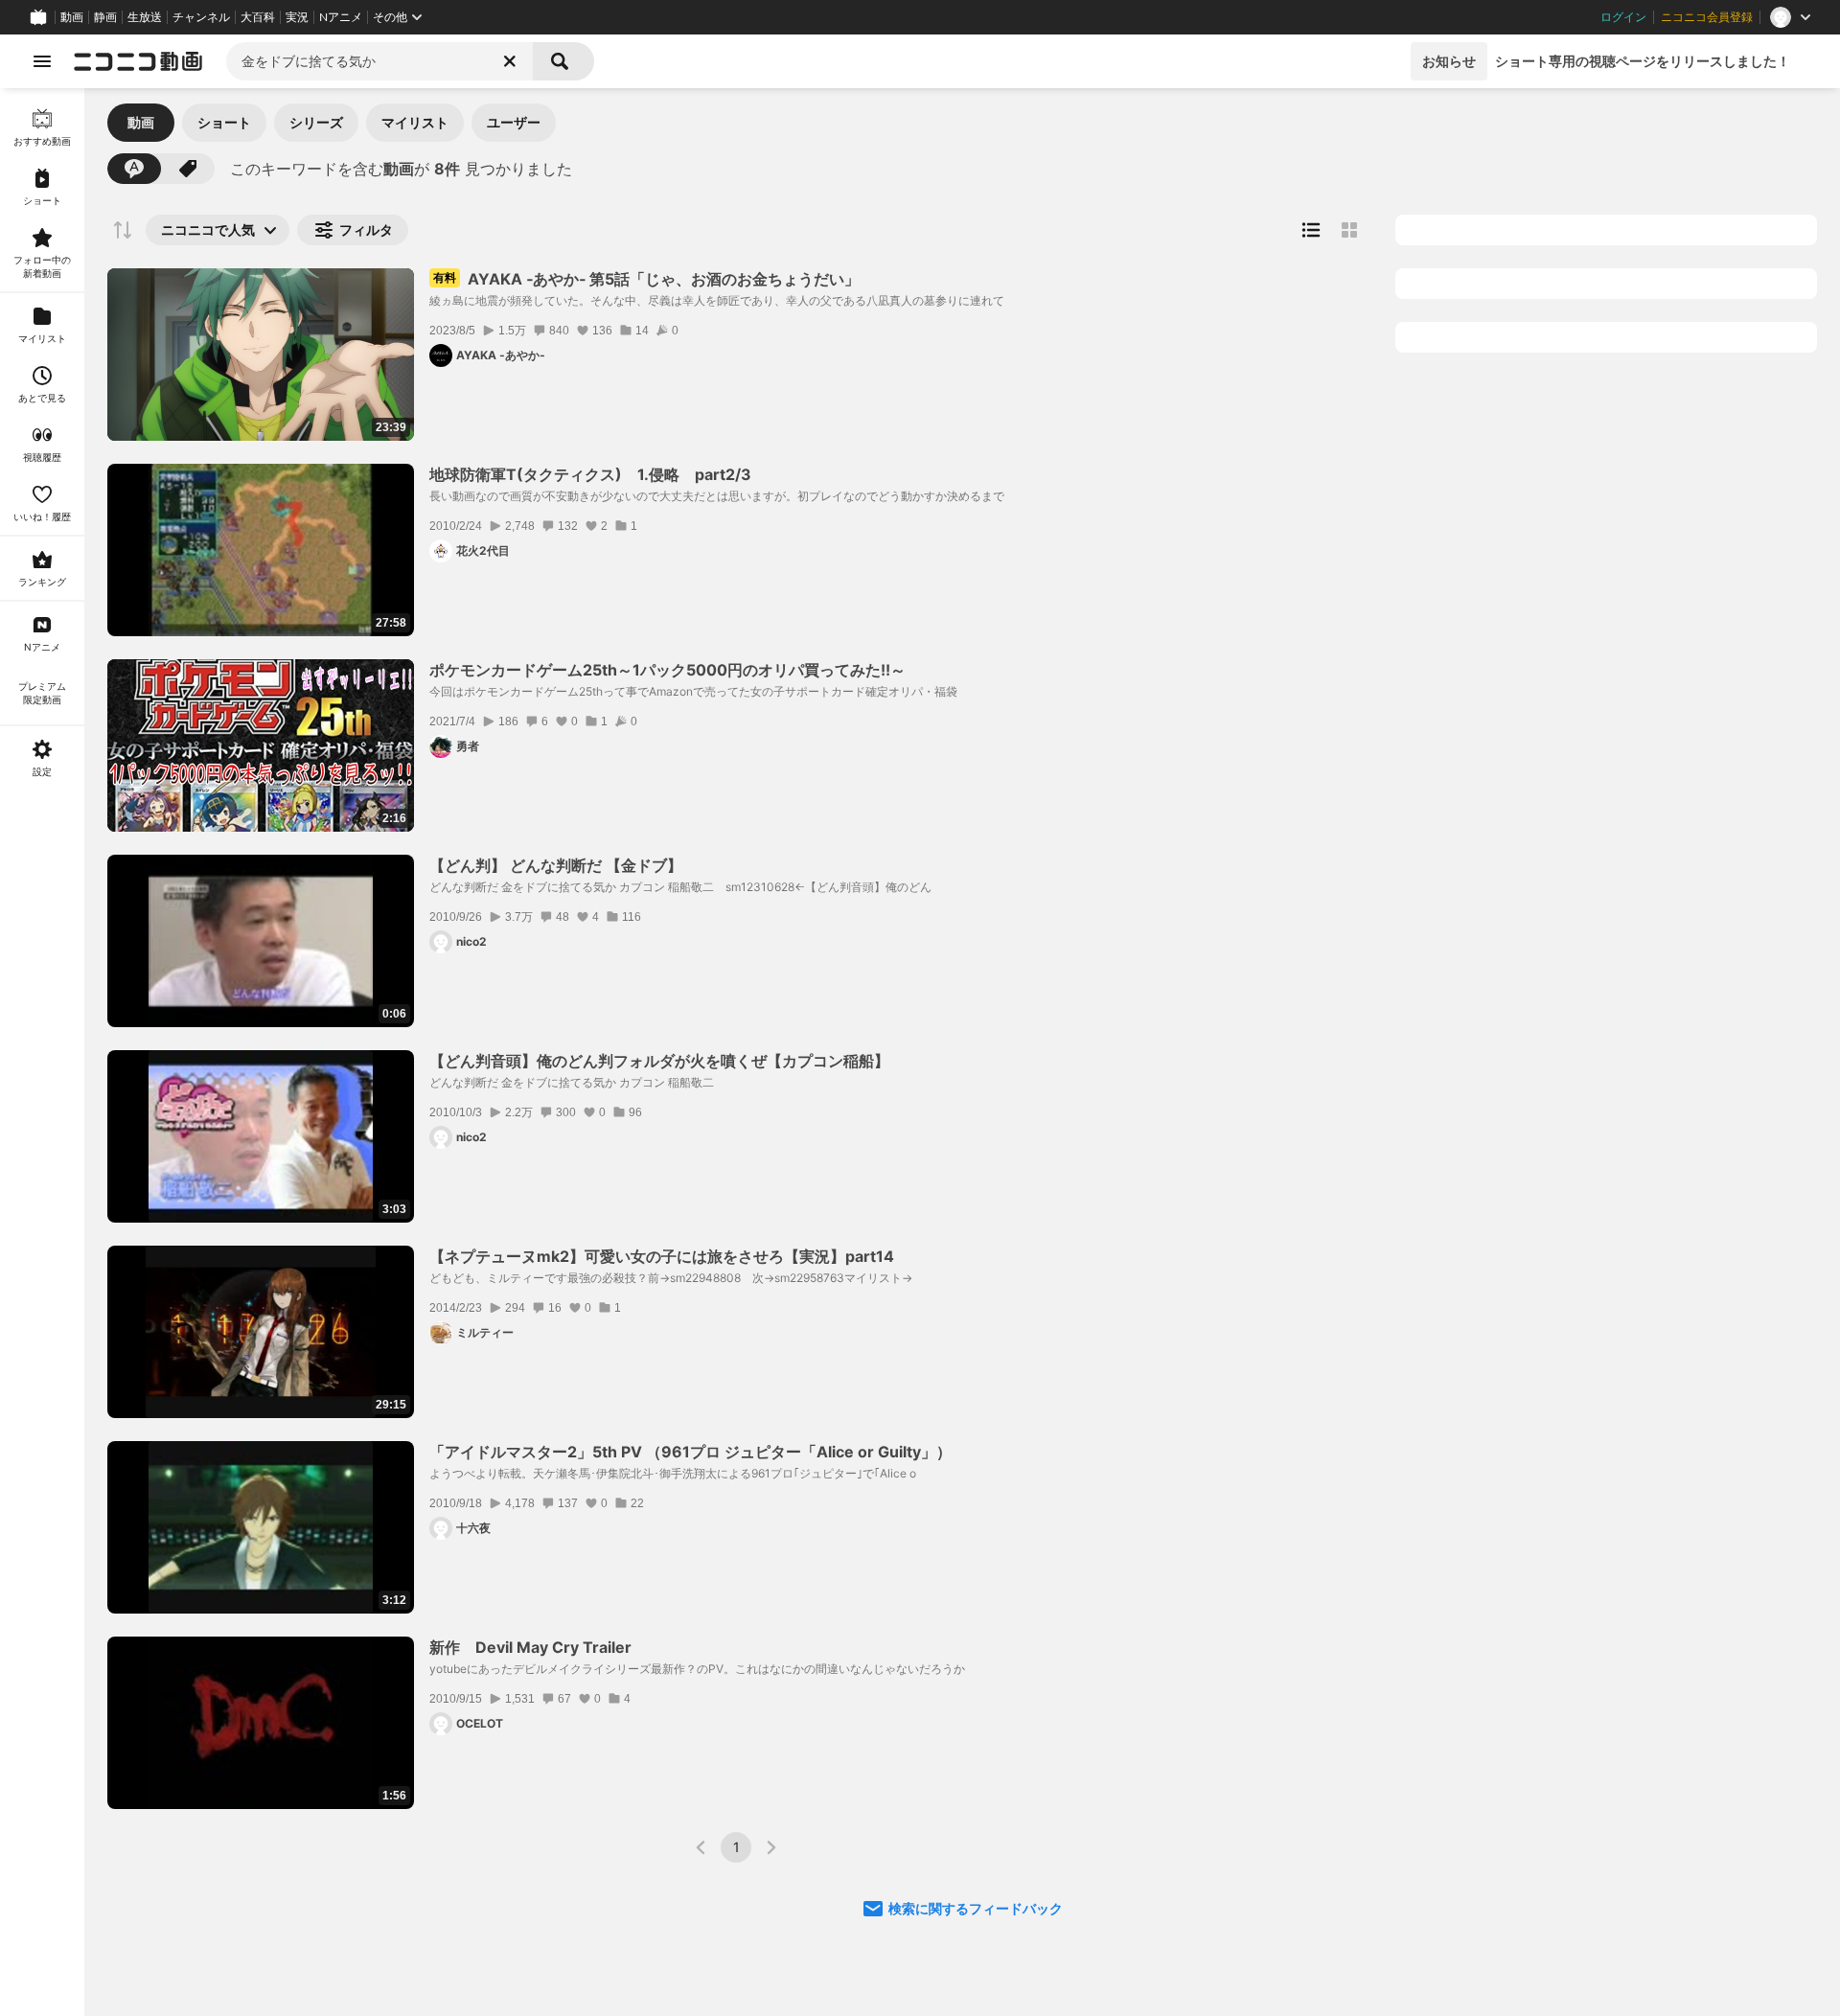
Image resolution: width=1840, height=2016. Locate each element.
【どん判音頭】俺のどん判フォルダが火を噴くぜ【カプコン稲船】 (659, 1061)
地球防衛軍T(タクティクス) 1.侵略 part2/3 (590, 474)
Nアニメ (341, 17)
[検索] (563, 61)
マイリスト (415, 122)
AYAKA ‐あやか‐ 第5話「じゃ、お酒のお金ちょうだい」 (646, 279)
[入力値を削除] (510, 61)
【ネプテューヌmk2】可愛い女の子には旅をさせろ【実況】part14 (662, 1256)
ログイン (1623, 17)
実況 (297, 17)
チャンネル (201, 17)
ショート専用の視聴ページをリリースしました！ (1643, 61)
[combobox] (379, 61)
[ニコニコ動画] (138, 61)
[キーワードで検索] (134, 169)
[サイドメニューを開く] (42, 61)
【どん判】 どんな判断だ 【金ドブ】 (556, 865)
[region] (42, 1052)
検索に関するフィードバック (976, 1908)
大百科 (258, 17)
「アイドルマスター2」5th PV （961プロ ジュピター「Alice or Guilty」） (690, 1452)
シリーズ (316, 122)
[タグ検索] (188, 169)
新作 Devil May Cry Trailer (530, 1647)
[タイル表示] (1349, 230)
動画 (72, 17)
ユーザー (514, 122)
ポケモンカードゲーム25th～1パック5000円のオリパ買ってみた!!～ (667, 670)
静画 (105, 17)
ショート (224, 122)
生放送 (145, 17)
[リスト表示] (1311, 230)
